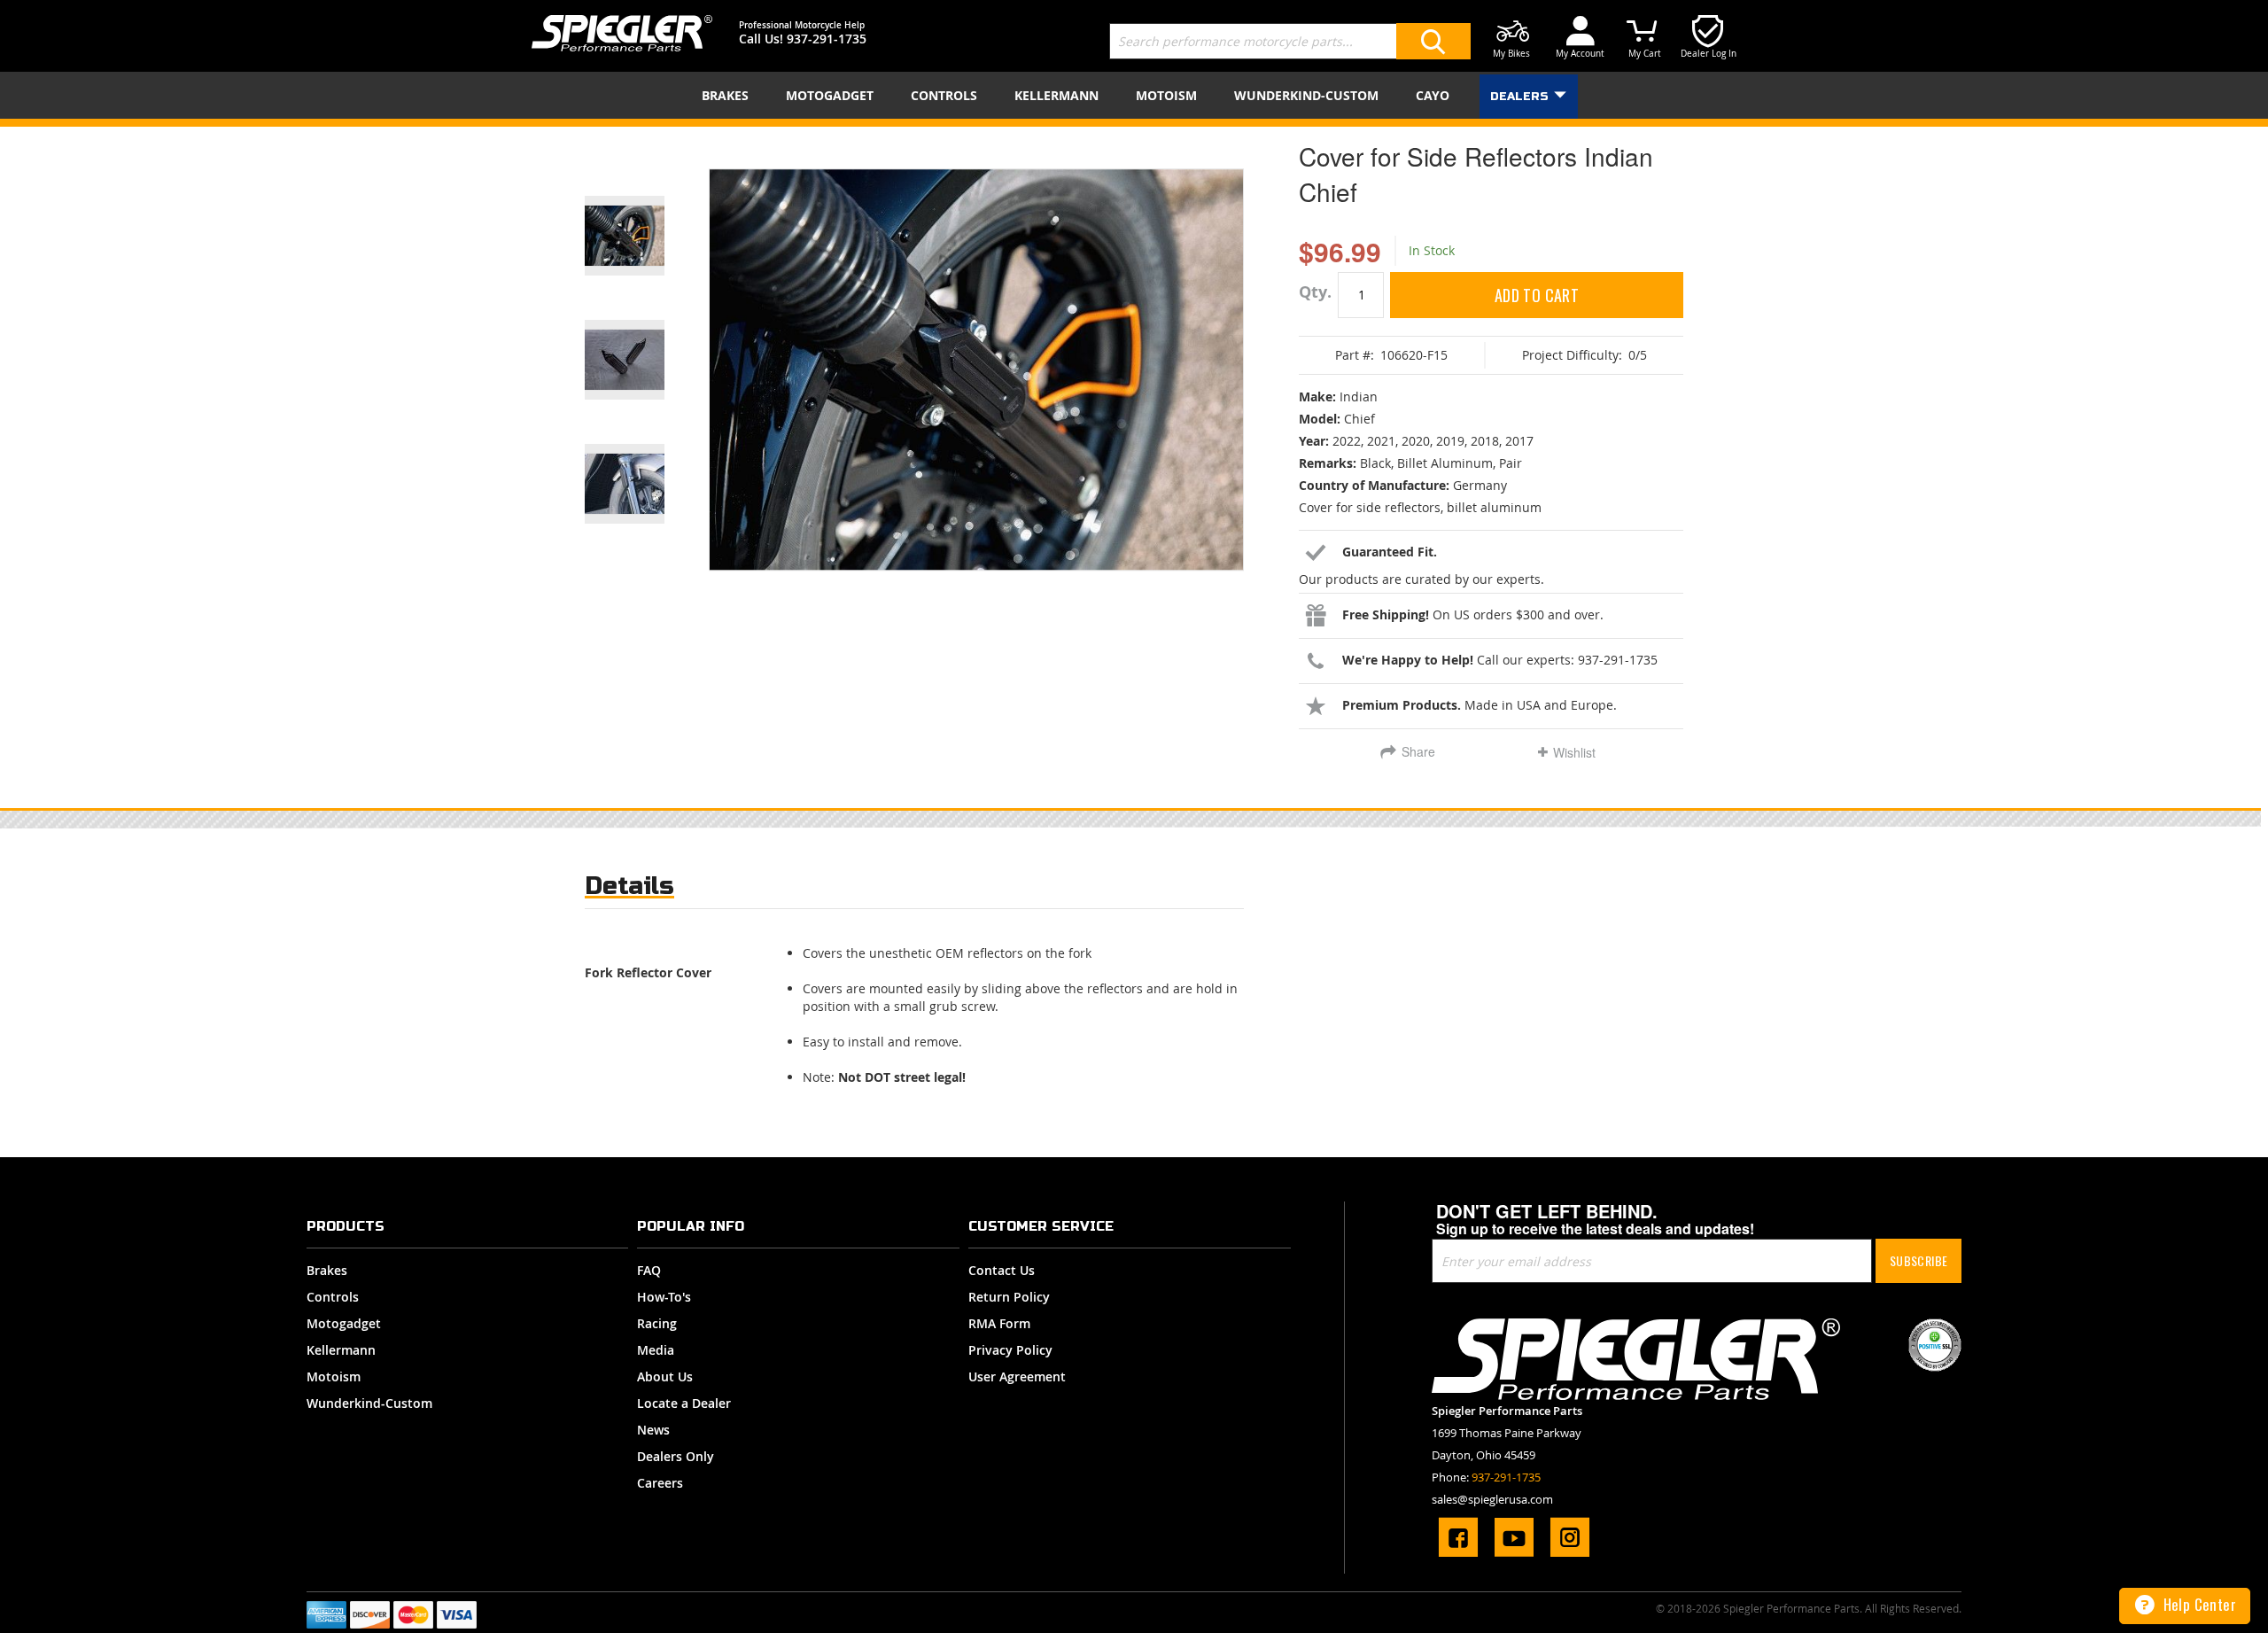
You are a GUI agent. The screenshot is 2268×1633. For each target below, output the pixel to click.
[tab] (629, 890)
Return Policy (1009, 1297)
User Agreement (1017, 1376)
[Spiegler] (622, 33)
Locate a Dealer (684, 1403)
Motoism (334, 1376)
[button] (647, 214)
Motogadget (344, 1323)
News (653, 1430)
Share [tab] (1418, 751)
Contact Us (1002, 1270)
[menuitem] (729, 95)
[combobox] (1290, 41)
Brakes (327, 1270)
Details (629, 886)
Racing (657, 1323)
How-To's (664, 1297)
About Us (665, 1376)
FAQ (649, 1270)
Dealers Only (676, 1456)
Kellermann (341, 1350)
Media (656, 1350)
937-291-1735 (827, 39)
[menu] (1134, 95)
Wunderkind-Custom (369, 1403)
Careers (660, 1483)
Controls (333, 1297)
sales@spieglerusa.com (1492, 1499)
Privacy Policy (1010, 1350)
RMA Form (999, 1323)
